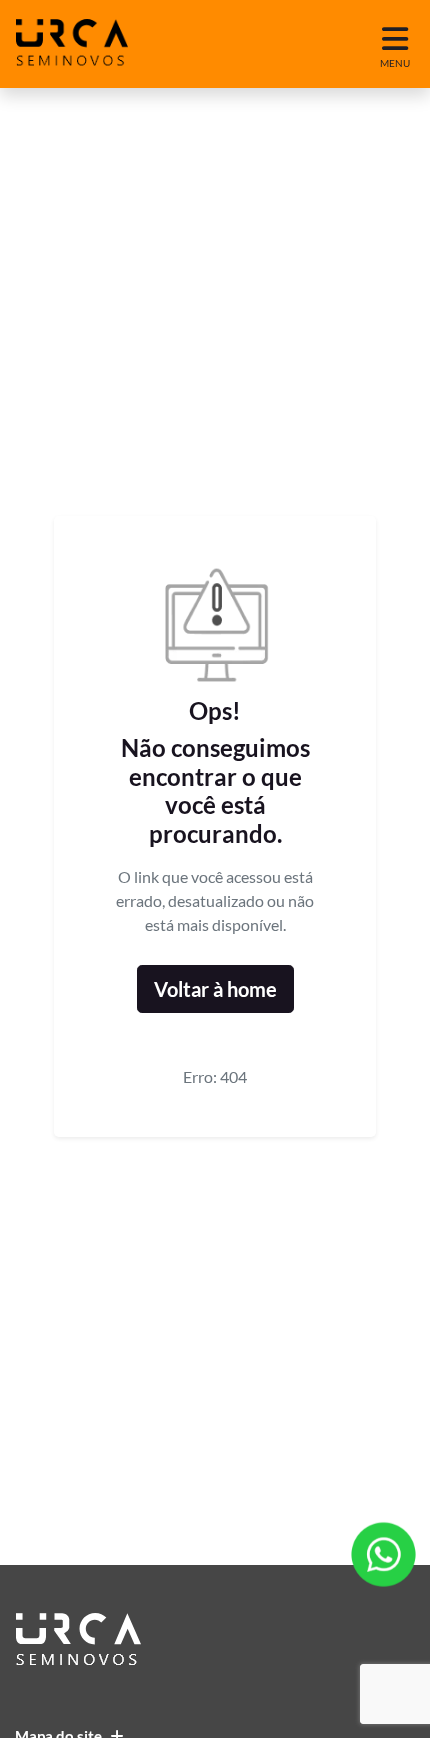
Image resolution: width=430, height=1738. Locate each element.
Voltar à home (215, 989)
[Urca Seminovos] (72, 44)
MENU (395, 63)
